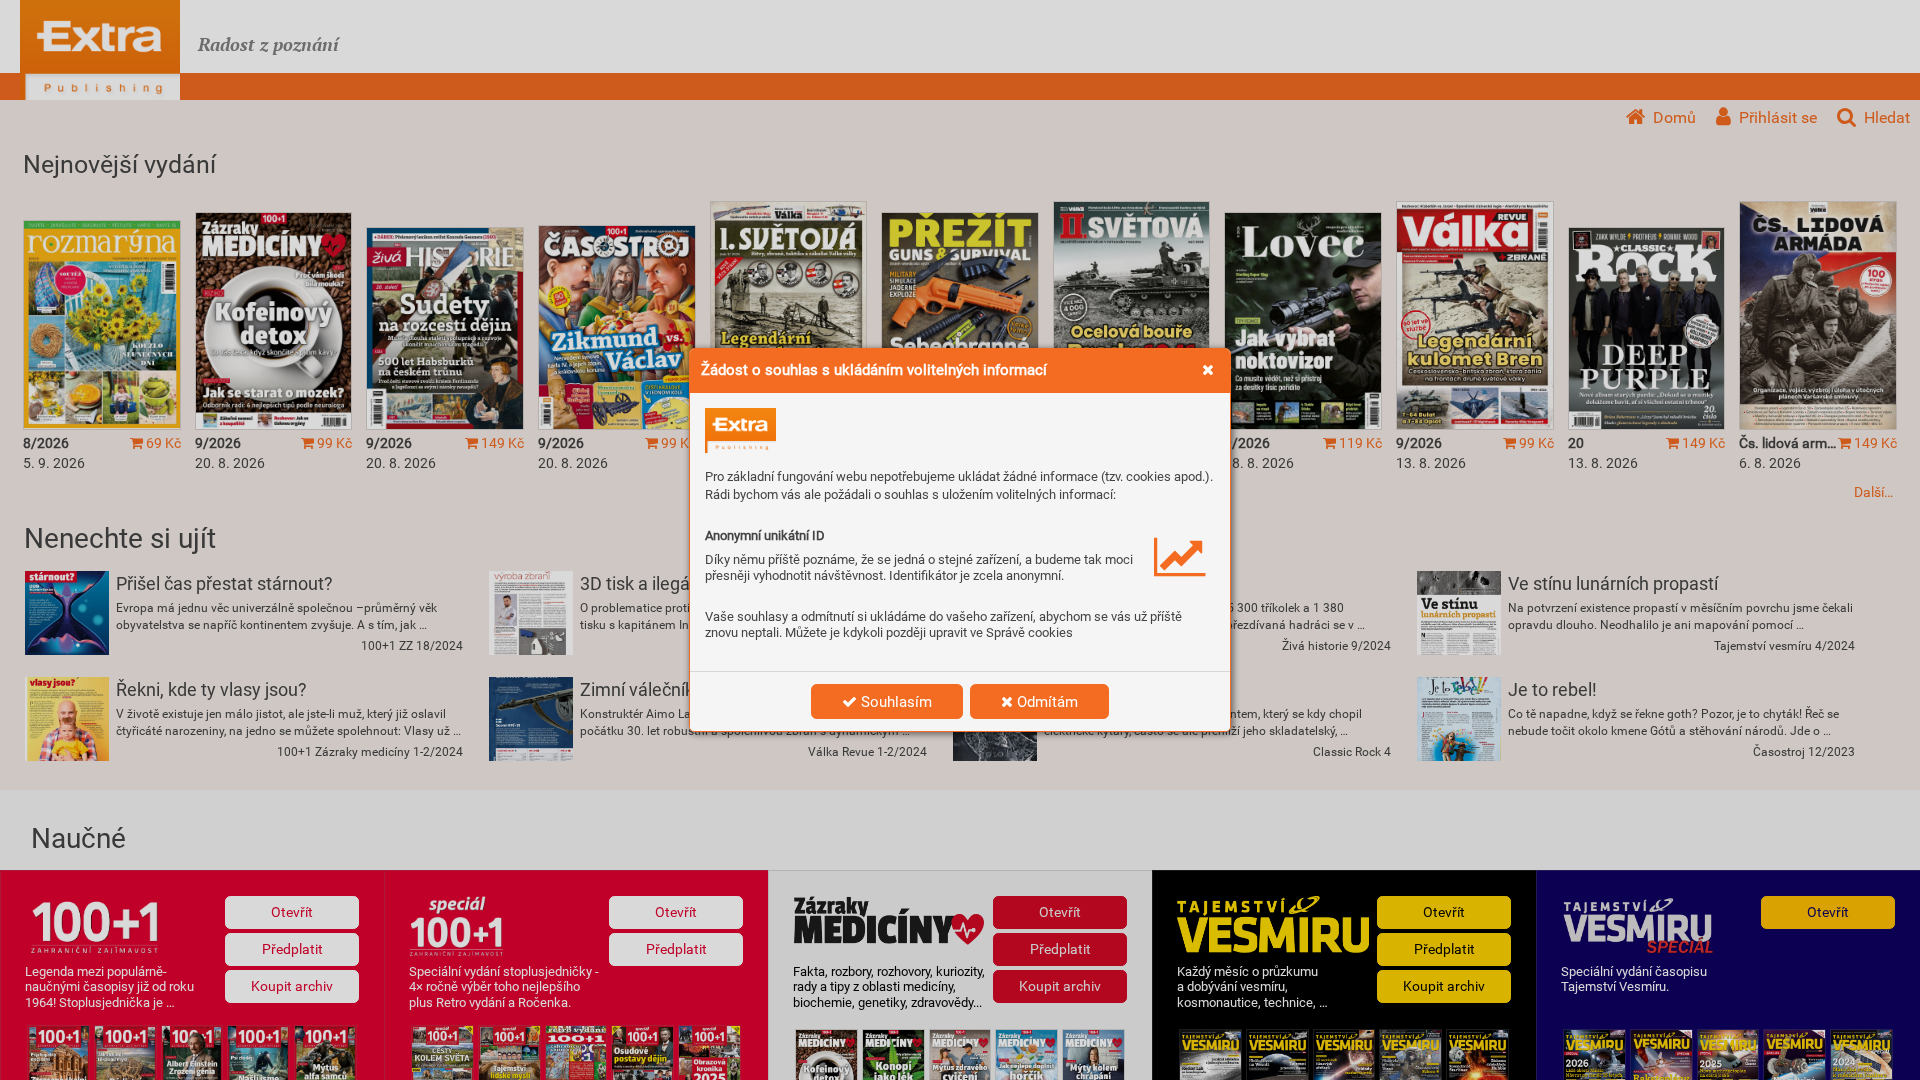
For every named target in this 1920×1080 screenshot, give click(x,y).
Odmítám (1045, 702)
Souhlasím (894, 702)
